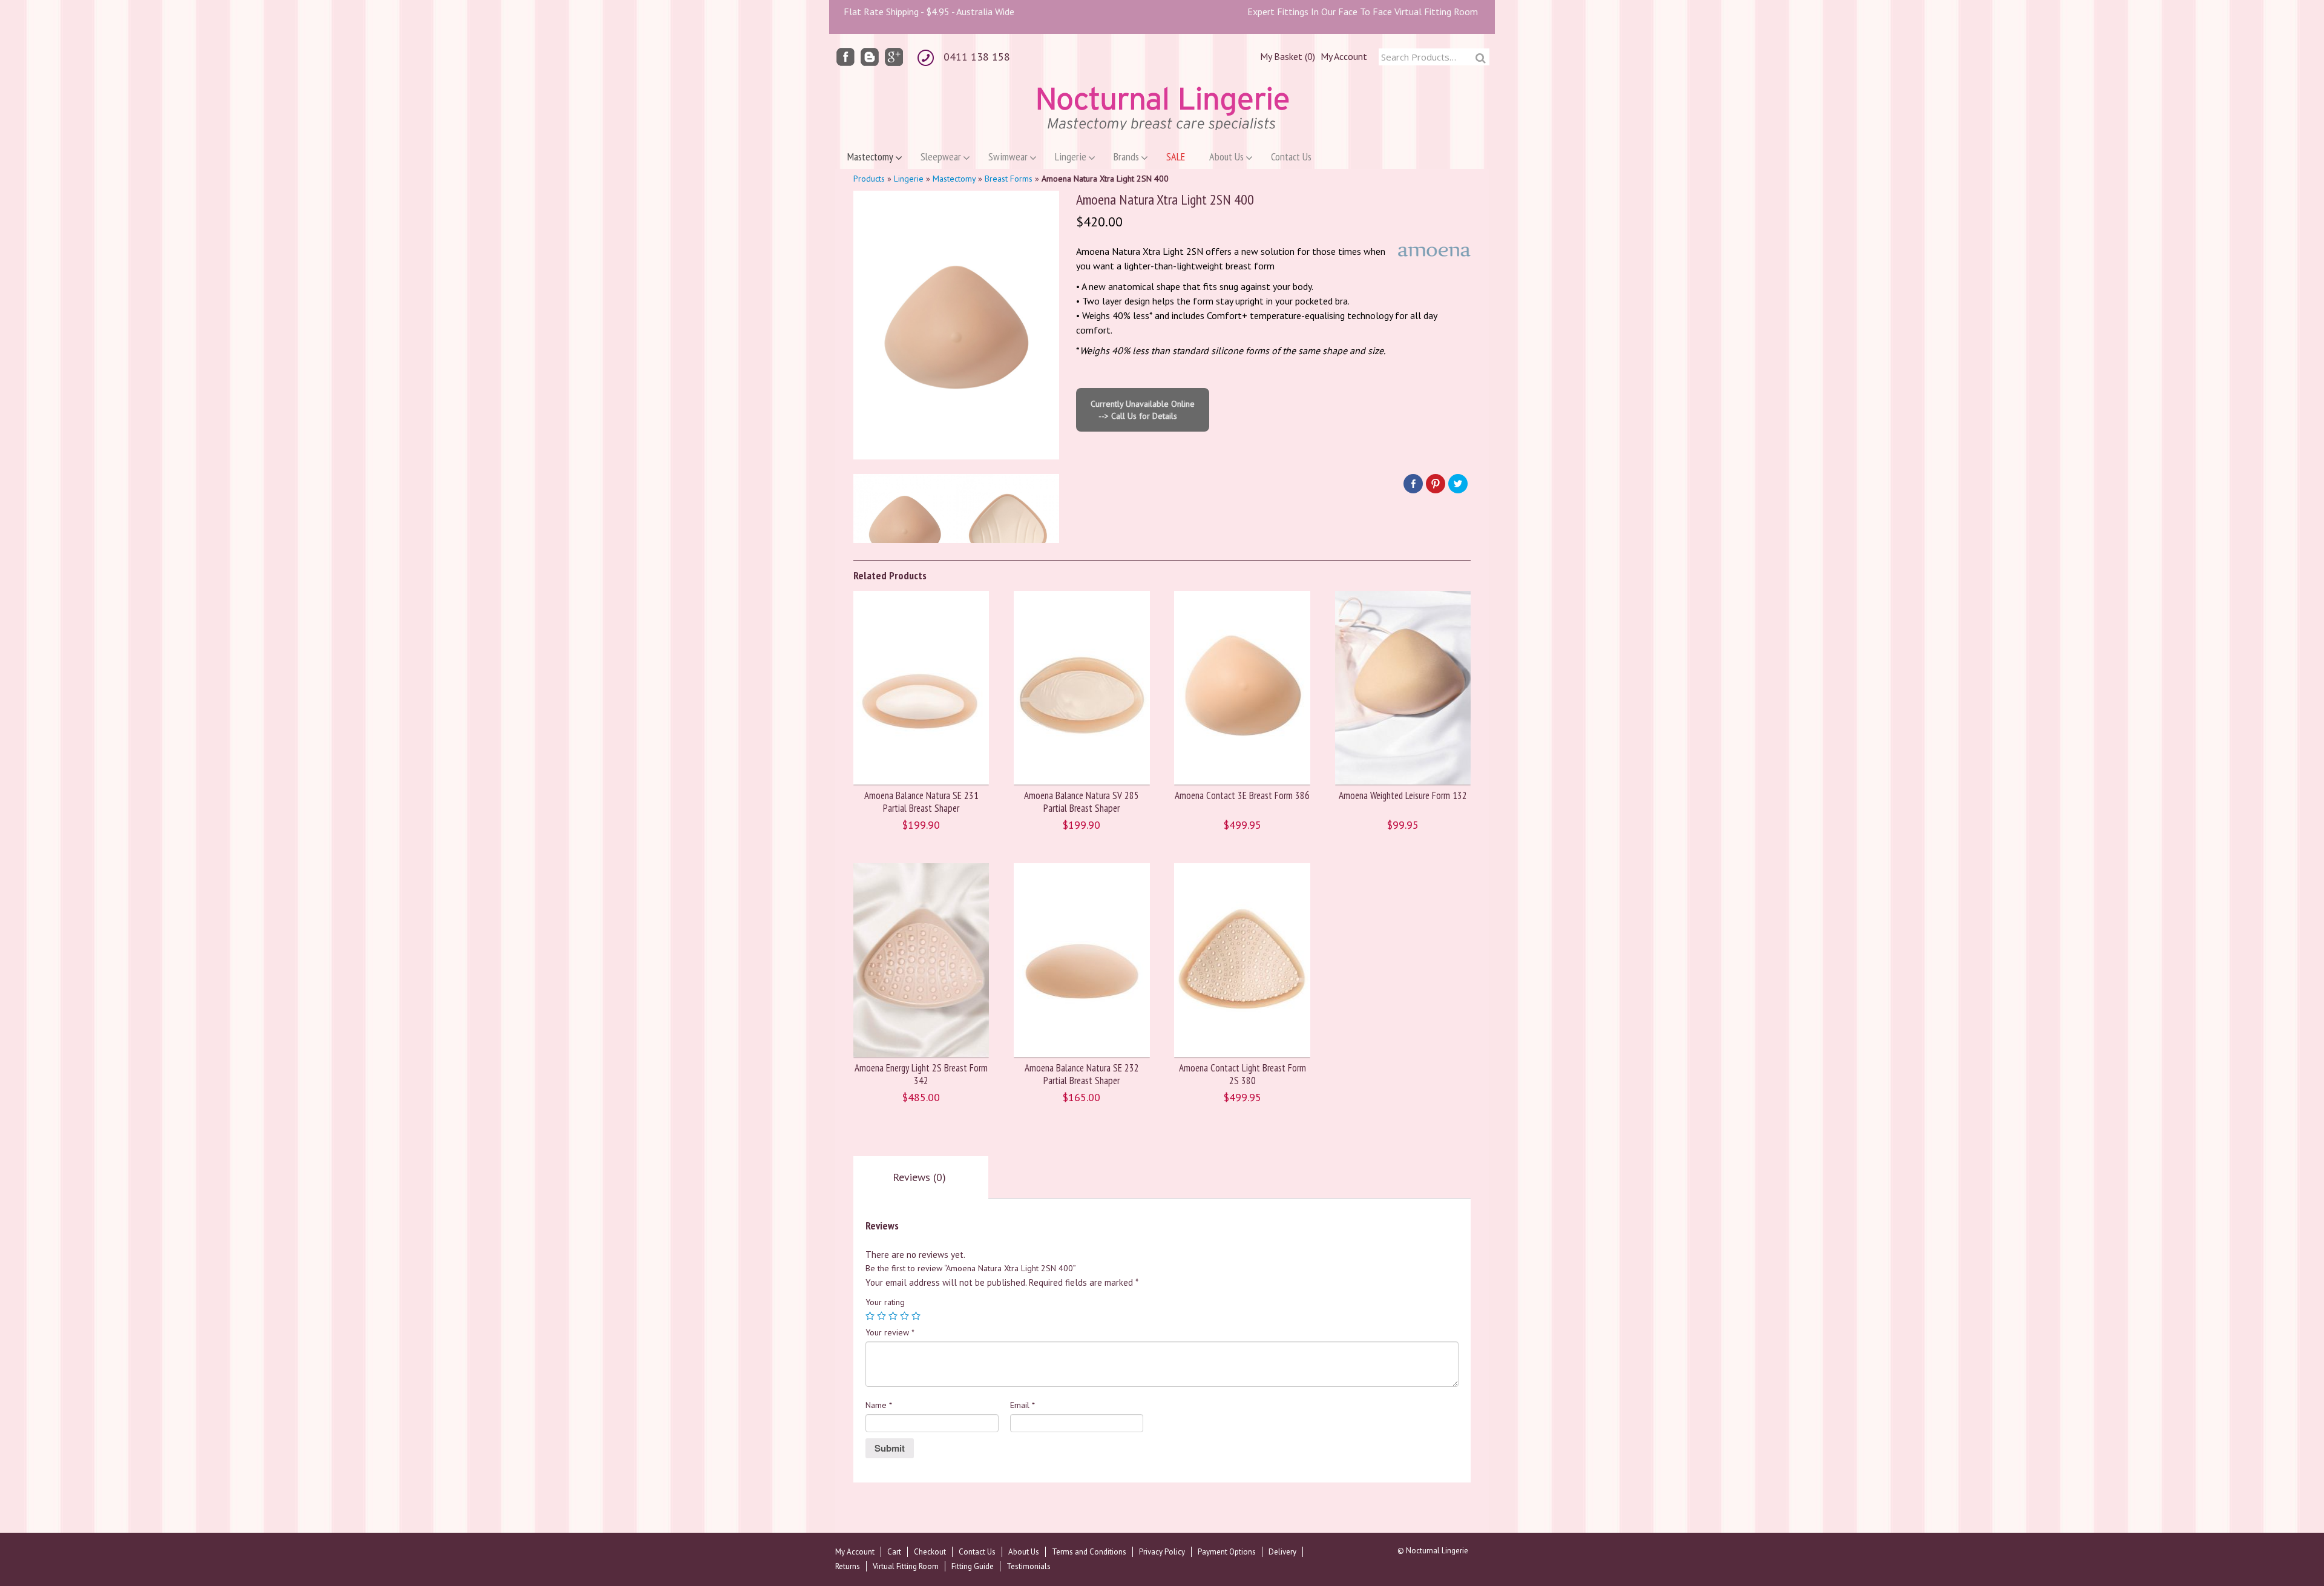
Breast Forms (1009, 179)
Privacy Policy (1162, 1552)
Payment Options (1227, 1552)
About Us (1024, 1552)
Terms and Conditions (1089, 1552)
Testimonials (1029, 1566)
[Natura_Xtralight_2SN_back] (1008, 525)
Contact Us (977, 1552)
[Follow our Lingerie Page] (845, 56)
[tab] (919, 1177)
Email (1022, 1405)
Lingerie (909, 179)
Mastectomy (954, 179)
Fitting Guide (973, 1566)
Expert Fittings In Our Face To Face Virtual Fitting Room (1363, 12)
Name (879, 1405)
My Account (1344, 56)
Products (869, 179)
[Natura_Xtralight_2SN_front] (905, 525)
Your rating (885, 1302)
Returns (848, 1566)
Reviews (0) (919, 1177)
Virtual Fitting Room (906, 1566)
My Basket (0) (1288, 56)
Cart (894, 1552)
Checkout (930, 1552)
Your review (890, 1332)
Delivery (1282, 1552)
